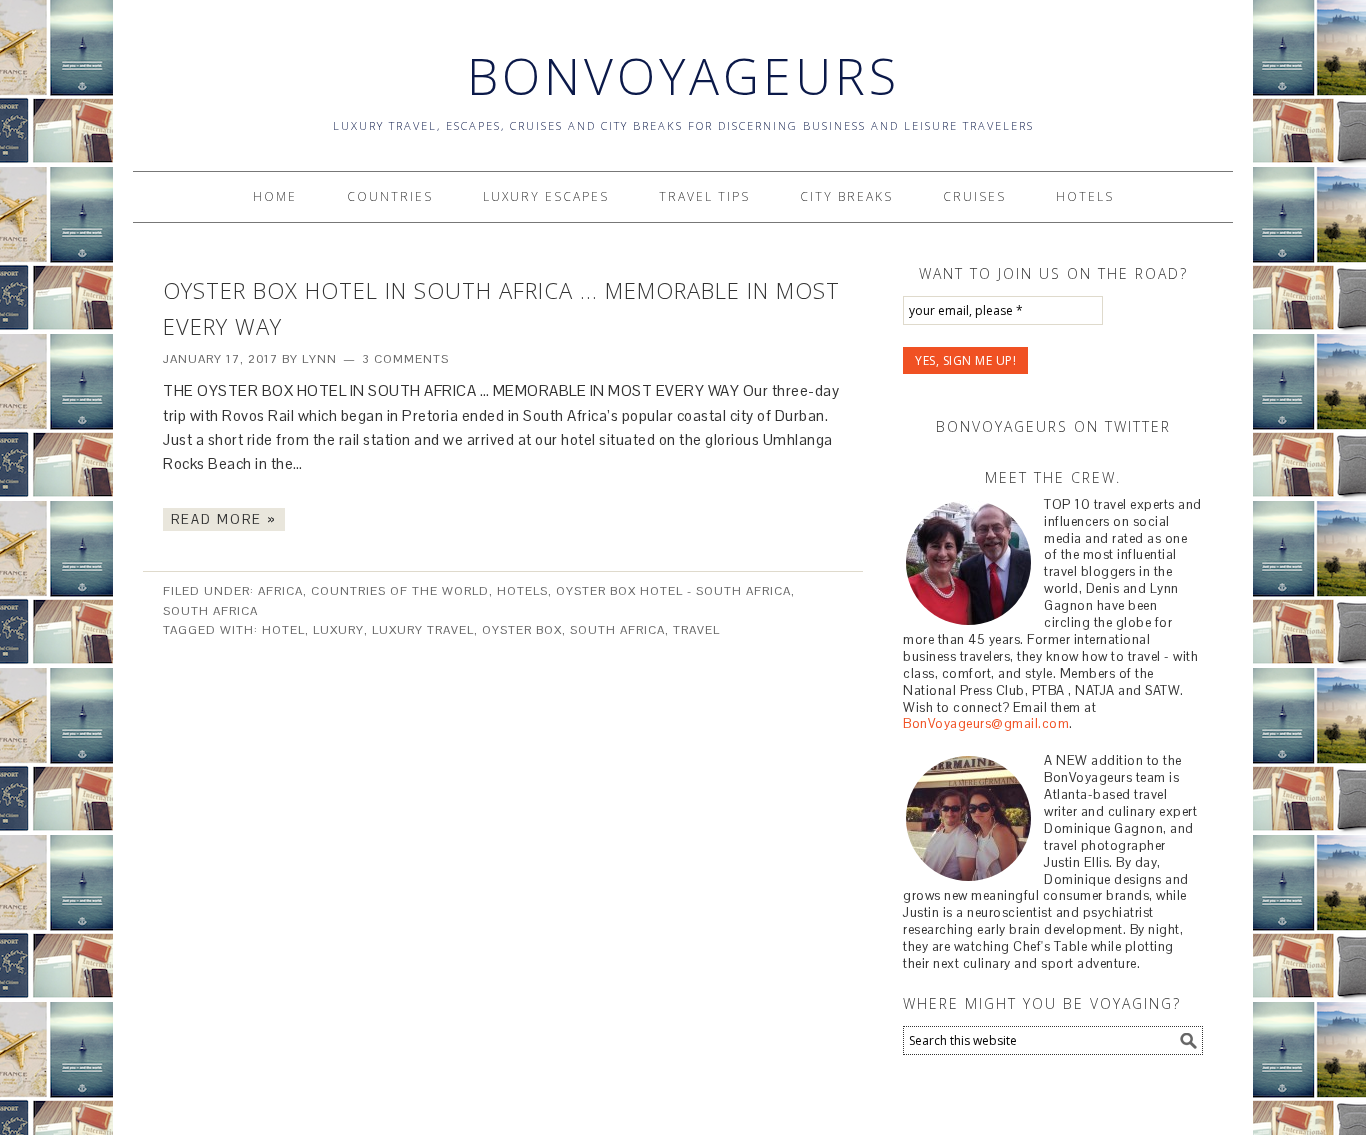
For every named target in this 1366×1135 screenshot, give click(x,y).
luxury (338, 630)
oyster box (522, 630)
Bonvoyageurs (683, 76)
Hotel (283, 630)
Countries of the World (400, 591)
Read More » (224, 519)
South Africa (210, 611)
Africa (280, 591)
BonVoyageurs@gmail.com (986, 723)
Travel (696, 630)
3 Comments (405, 359)
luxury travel (423, 630)
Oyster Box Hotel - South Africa (673, 591)
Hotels (522, 591)
